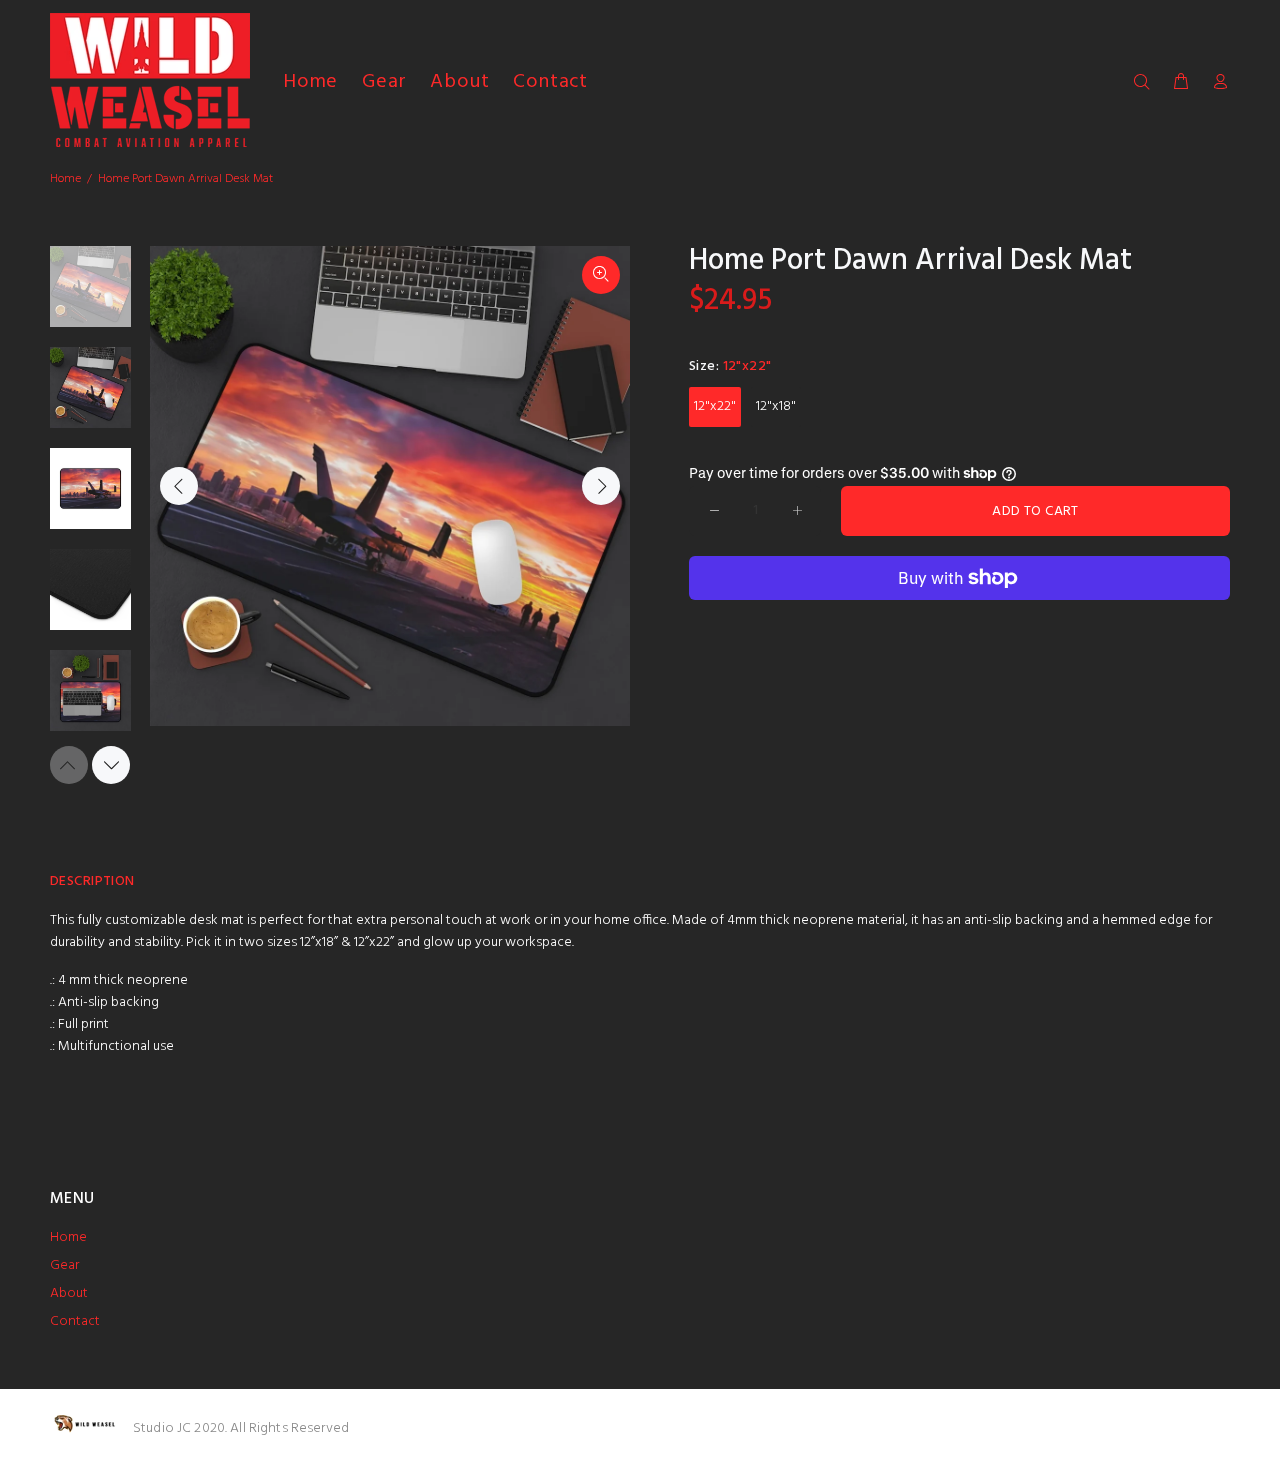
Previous (179, 486)
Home (65, 179)
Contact (75, 1321)
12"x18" (776, 406)
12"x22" (715, 406)
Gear (64, 1265)
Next (601, 486)
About (69, 1293)
